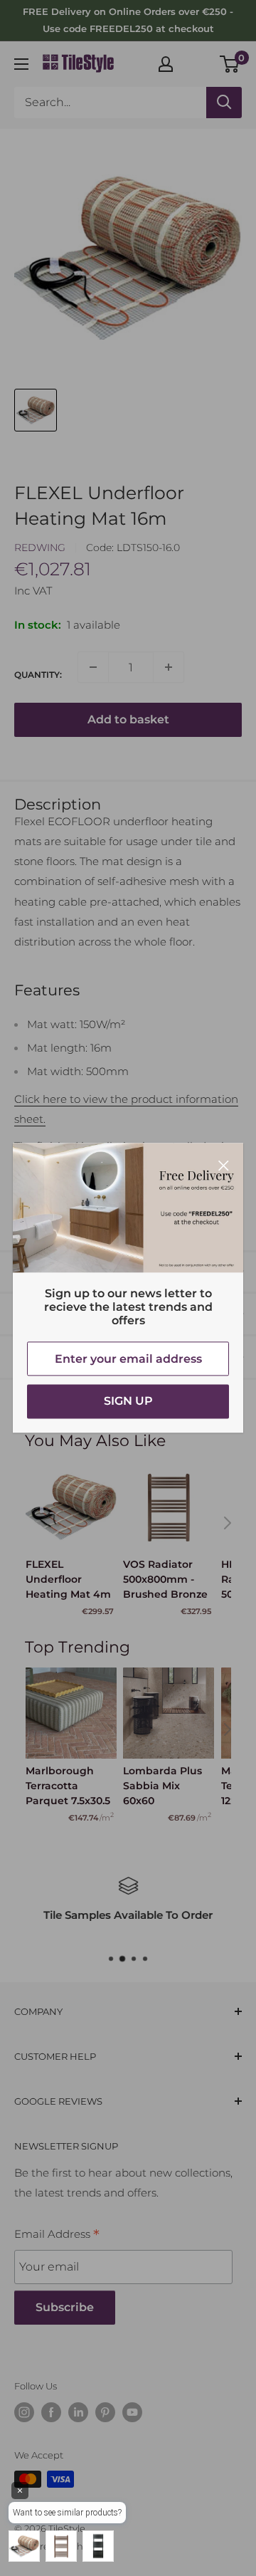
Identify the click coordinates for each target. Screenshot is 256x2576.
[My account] (166, 64)
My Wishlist (197, 62)
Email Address (57, 2236)
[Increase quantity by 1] (169, 667)
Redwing (40, 548)
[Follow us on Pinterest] (105, 2412)
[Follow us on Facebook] (51, 2412)
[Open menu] (21, 64)
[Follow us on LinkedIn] (78, 2412)
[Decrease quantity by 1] (93, 667)
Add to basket (128, 719)
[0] (230, 64)
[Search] (224, 103)
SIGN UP (128, 1402)
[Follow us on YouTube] (132, 2412)
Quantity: (38, 675)
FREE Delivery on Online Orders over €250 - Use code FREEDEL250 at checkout (128, 20)
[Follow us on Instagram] (24, 2412)
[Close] (224, 1164)
